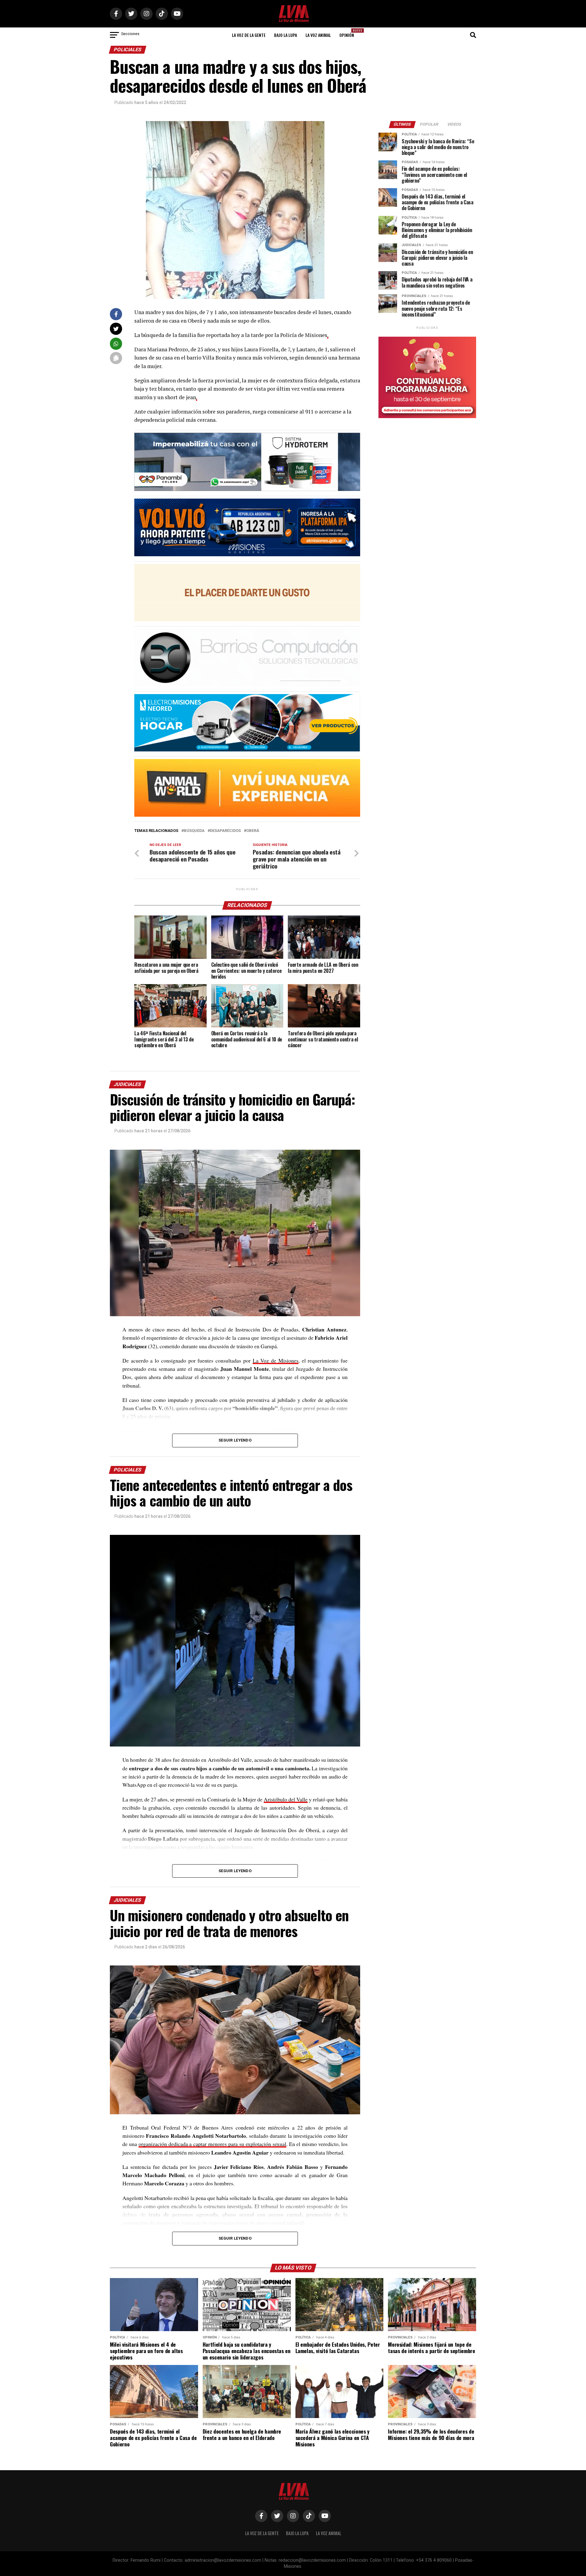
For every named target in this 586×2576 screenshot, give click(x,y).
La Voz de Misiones (276, 1360)
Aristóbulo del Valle (286, 1799)
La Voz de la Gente (249, 35)
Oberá (253, 831)
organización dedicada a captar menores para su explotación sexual (212, 2144)
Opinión (349, 33)
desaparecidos (225, 831)
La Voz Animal (318, 35)
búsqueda (194, 831)
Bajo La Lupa (286, 35)
